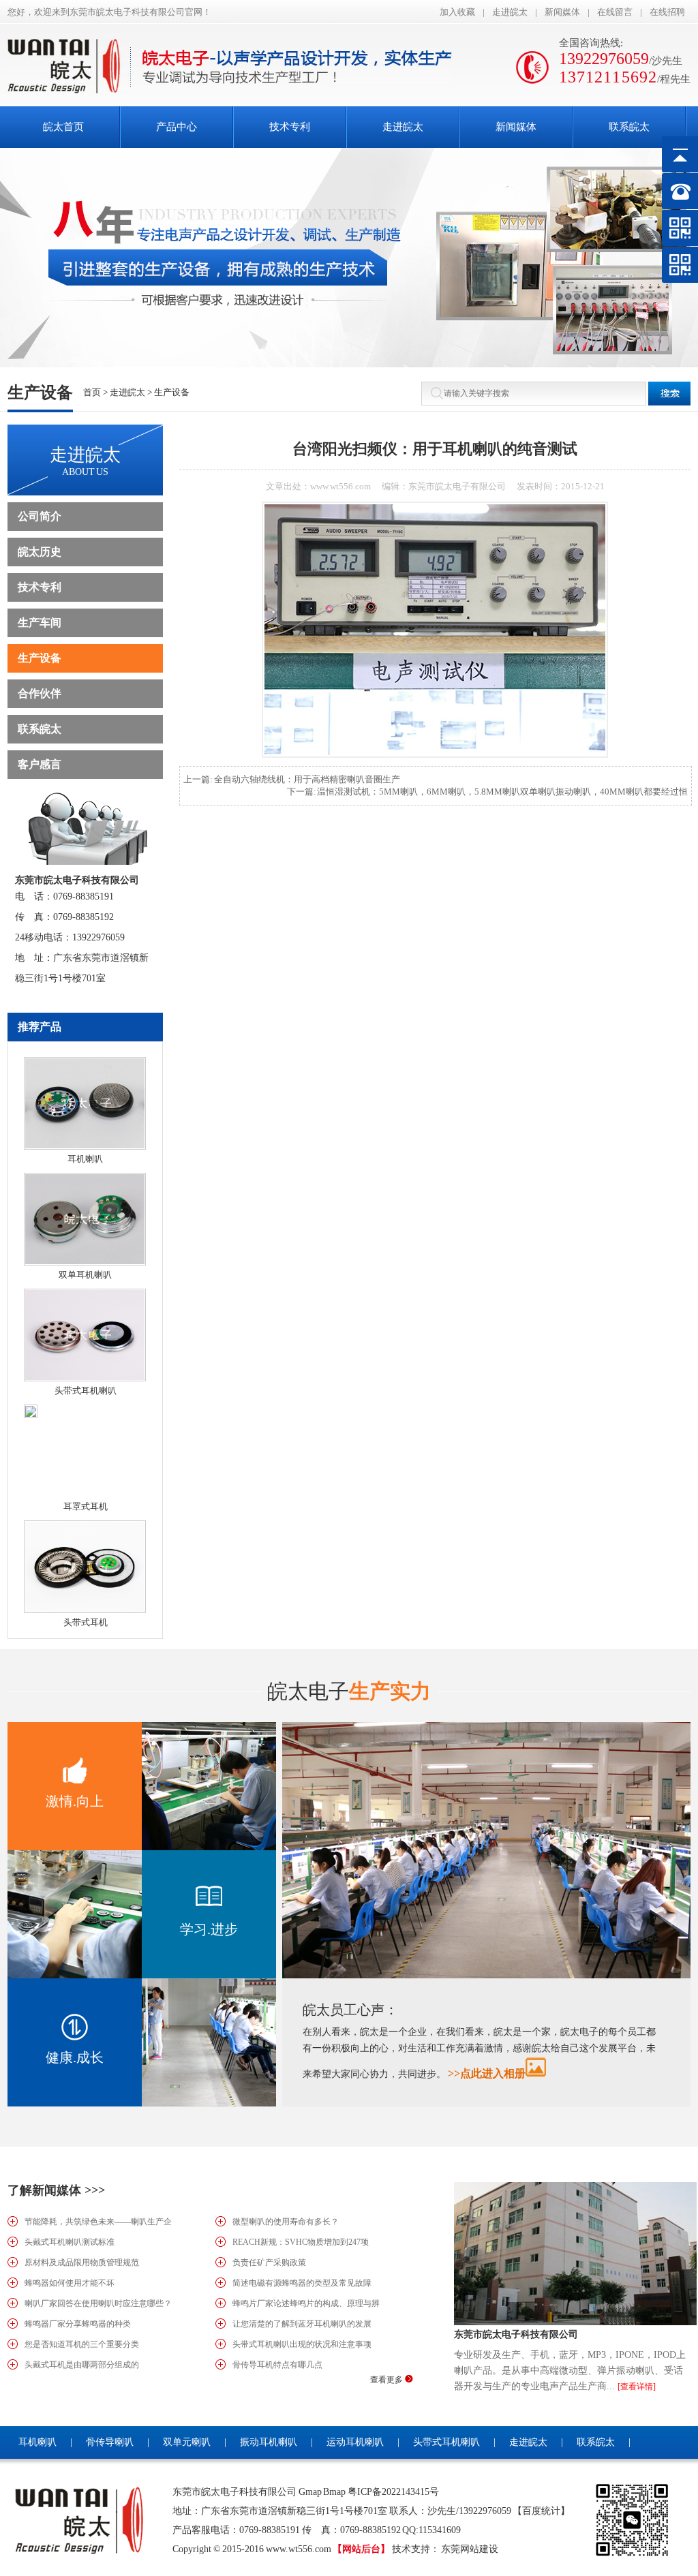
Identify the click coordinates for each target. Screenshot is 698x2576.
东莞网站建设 (470, 2549)
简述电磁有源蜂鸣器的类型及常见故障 (302, 2283)
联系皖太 (40, 729)
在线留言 (615, 12)
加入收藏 (457, 12)
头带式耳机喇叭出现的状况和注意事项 (302, 2344)
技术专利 (40, 587)
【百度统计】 (541, 2511)
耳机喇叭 (85, 1159)
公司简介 (40, 516)
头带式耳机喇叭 (86, 1391)
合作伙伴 (40, 693)
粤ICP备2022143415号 (393, 2492)
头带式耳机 (86, 1622)
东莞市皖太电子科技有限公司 (516, 2334)
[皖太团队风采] (486, 1975)
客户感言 (40, 764)
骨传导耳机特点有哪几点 (277, 2365)
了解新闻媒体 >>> (56, 2190)
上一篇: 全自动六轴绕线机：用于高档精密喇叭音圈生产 (292, 779)
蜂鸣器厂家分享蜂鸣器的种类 (78, 2324)
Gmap (310, 2492)
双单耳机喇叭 (85, 1275)
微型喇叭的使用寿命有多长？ (286, 2222)
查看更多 (388, 2380)
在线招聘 (667, 12)
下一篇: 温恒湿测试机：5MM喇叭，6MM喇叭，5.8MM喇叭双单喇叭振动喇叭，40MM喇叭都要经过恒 (488, 792)
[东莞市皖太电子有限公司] (575, 2322)
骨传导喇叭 (110, 2442)
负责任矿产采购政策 (269, 2263)
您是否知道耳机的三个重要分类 (82, 2344)
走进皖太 (510, 12)
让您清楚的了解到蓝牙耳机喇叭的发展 (302, 2324)
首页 (92, 392)
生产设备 (172, 392)
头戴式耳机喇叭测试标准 (70, 2242)
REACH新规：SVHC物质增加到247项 (301, 2242)
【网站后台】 (361, 2549)
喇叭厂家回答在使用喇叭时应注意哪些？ (98, 2303)
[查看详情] (637, 2387)
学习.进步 (209, 1929)
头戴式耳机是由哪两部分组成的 (82, 2365)
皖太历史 (40, 552)
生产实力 (349, 1691)
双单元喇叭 (187, 2442)
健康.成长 (75, 2057)
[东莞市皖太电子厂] (69, 90)
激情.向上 (75, 1801)
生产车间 (40, 623)
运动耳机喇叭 (355, 2442)
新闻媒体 (562, 12)
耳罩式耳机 (86, 1506)
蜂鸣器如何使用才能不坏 (70, 2283)
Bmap (334, 2492)
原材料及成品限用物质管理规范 (82, 2263)
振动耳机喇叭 (269, 2442)
